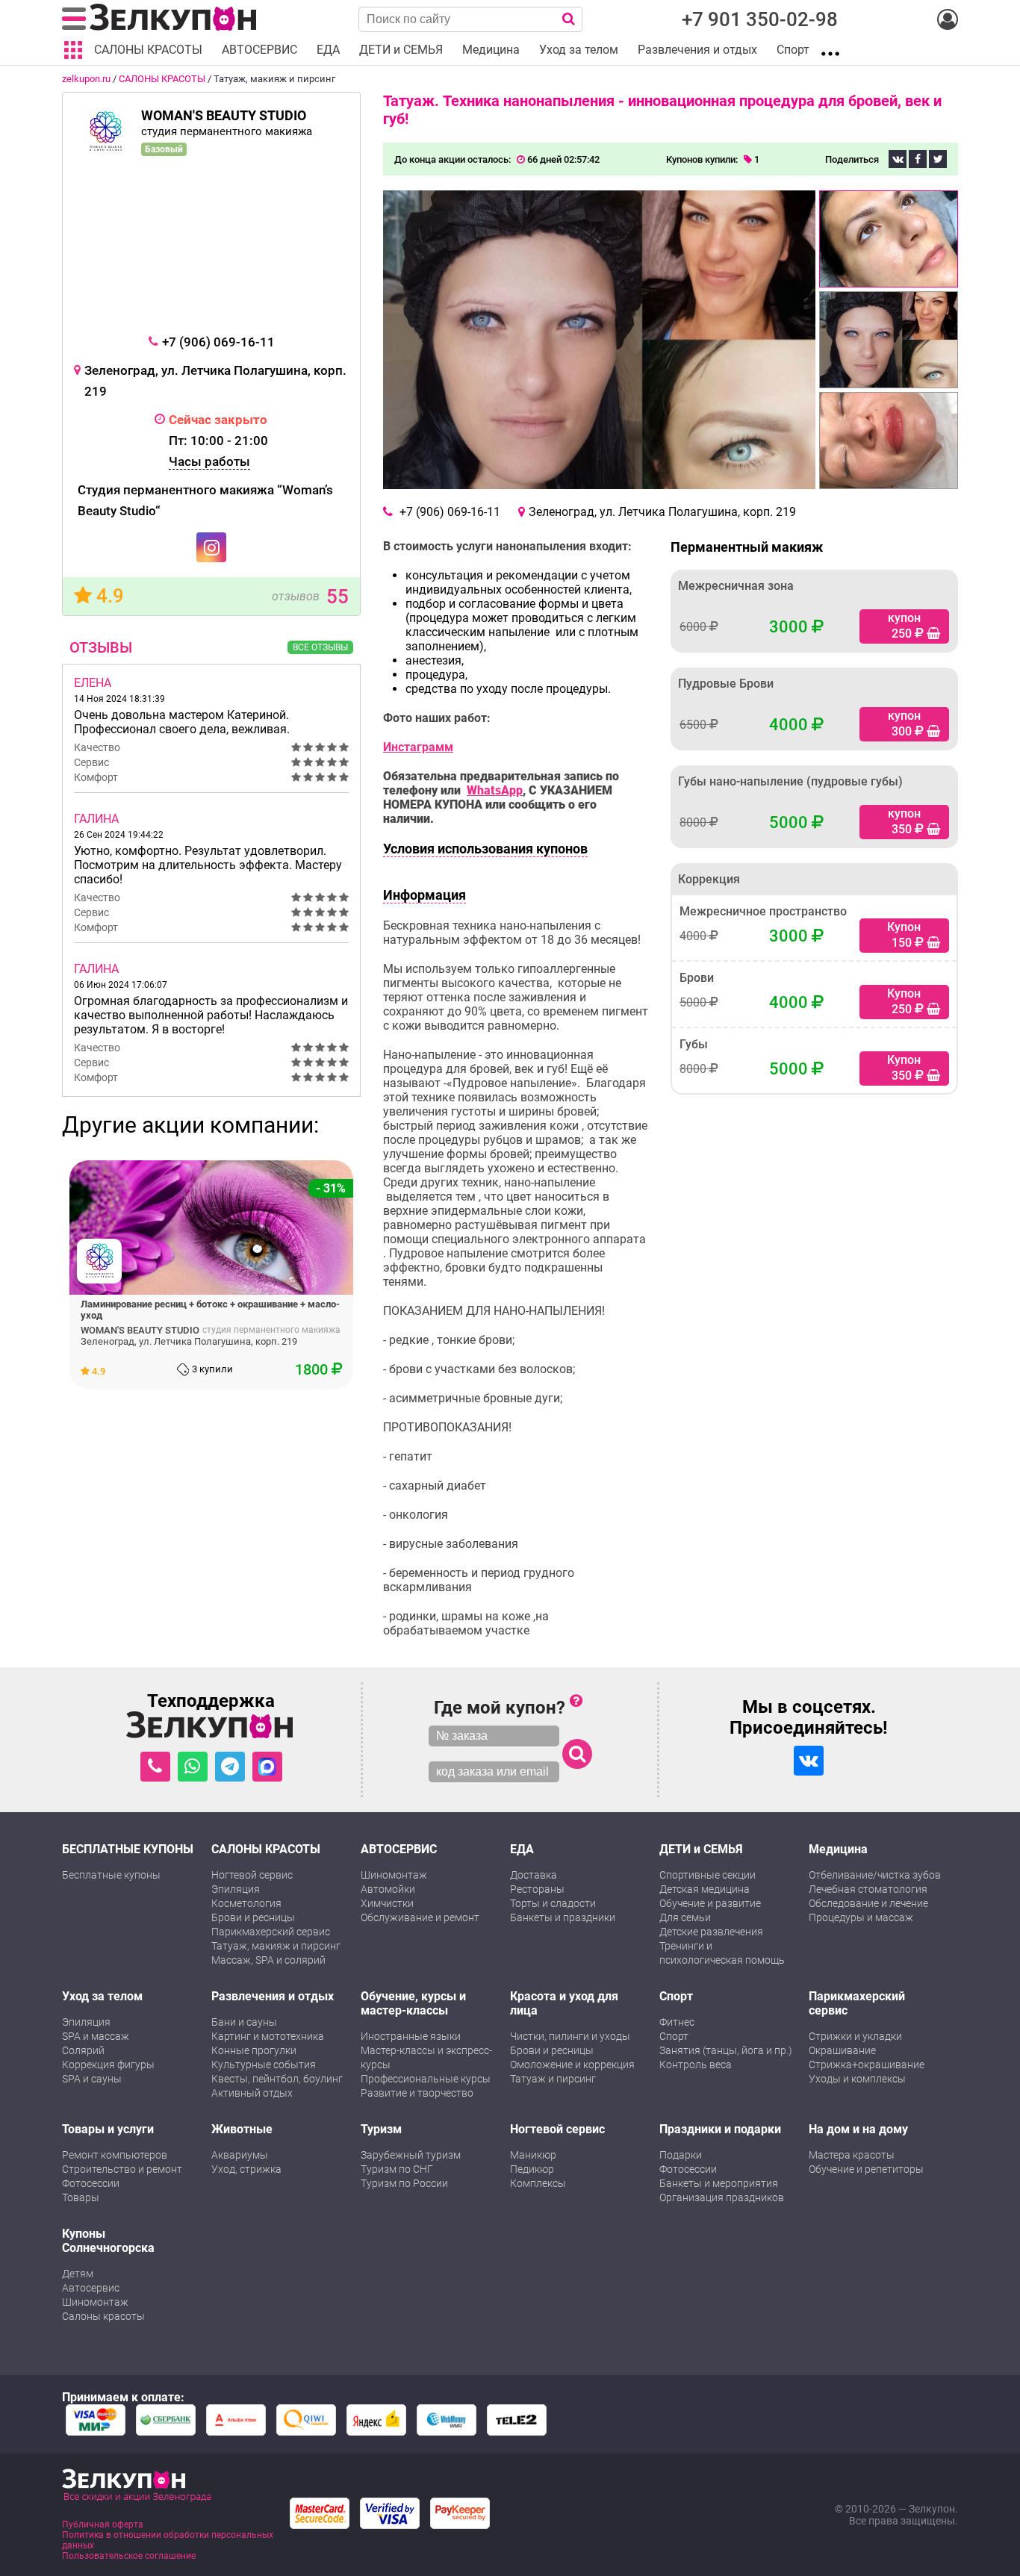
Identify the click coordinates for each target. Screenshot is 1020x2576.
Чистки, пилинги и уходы (570, 2036)
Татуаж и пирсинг (553, 2079)
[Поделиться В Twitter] (938, 159)
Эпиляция (236, 1889)
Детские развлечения (711, 1932)
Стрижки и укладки (855, 2036)
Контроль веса (696, 2065)
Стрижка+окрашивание (867, 2065)
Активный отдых (252, 2093)
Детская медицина (705, 1889)
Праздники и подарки (720, 2129)
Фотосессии (91, 2183)
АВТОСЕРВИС (399, 1849)
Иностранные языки (411, 2036)
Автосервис (91, 2288)
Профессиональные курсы (426, 2079)
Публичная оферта (103, 2524)
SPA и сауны (92, 2079)
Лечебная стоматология (868, 1889)
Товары (81, 2197)
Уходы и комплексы (857, 2079)
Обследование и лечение (868, 1903)
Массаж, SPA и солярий (268, 1960)
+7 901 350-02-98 (760, 19)
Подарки (681, 2155)
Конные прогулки (254, 2050)
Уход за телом (102, 1996)
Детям (78, 2274)
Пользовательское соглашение (129, 2556)
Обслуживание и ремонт (420, 1917)
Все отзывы (320, 647)
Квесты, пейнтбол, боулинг (277, 2079)
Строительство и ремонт (122, 2169)
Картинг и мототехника (268, 2036)
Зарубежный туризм (411, 2155)
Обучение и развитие (710, 1903)
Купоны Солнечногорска (108, 2241)
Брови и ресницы (253, 1917)
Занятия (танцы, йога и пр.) (726, 2050)
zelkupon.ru (86, 79)
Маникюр (533, 2155)
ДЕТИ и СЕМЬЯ (701, 1849)
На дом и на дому (858, 2129)
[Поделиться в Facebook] (918, 159)
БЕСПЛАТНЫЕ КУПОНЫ (128, 1849)
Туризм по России (404, 2183)
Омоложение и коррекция (572, 2065)
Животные (242, 2129)
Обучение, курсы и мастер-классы (413, 2003)
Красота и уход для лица (564, 2003)
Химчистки (387, 1903)
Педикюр (532, 2169)
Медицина (838, 1849)
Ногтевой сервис (252, 1875)
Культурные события (264, 2065)
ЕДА (522, 1849)
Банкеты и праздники (563, 1917)
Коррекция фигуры (108, 2065)
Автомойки (388, 1889)
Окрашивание (842, 2050)
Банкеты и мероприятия (719, 2183)
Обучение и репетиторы (866, 2169)
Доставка (534, 1875)
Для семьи (685, 1917)
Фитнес (677, 2022)
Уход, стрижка (246, 2169)
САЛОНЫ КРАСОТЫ (162, 79)
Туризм (381, 2129)
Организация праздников (722, 2197)
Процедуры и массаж (861, 1917)
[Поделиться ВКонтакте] (898, 159)
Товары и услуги (108, 2129)
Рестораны (537, 1889)
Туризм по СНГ (397, 2169)
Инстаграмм (418, 747)
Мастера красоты (852, 2155)
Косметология (246, 1903)
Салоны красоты (103, 2316)
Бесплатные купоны (111, 1875)
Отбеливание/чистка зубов (875, 1875)
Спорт (676, 1996)
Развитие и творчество (417, 2093)
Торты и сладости (553, 1903)
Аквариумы (240, 2155)
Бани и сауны (244, 2022)
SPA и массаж (96, 2036)
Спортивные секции (708, 1875)
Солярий (83, 2050)
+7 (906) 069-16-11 (218, 342)
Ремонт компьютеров (115, 2155)
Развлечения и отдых (273, 1996)
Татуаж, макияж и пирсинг (276, 1946)
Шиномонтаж (394, 1875)
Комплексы (538, 2183)
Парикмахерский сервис (271, 1932)
